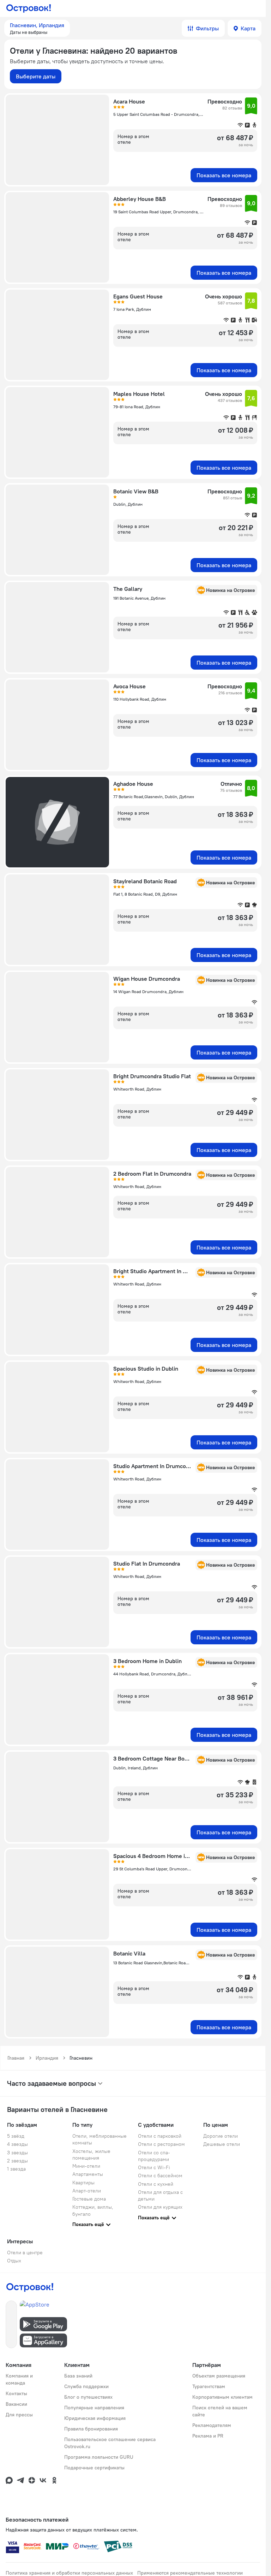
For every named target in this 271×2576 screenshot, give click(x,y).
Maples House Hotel (139, 394)
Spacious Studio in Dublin (146, 1369)
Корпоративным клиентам (222, 2397)
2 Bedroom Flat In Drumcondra (152, 1174)
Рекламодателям (212, 2425)
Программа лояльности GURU (99, 2457)
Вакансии (16, 2404)
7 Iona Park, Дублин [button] (132, 309)
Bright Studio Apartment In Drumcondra (152, 1271)
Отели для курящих (160, 2207)
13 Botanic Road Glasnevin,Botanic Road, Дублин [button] (152, 1963)
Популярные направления (94, 2408)
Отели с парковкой (160, 2136)
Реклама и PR (208, 2436)
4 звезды (17, 2144)
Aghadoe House (133, 784)
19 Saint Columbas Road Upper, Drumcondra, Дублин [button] (158, 212)
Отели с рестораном (161, 2144)
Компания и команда (19, 2379)
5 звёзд (16, 2136)
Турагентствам (209, 2386)
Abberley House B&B (140, 199)
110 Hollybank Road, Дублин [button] (140, 699)
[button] (37, 28)
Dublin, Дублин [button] (128, 504)
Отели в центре (25, 2252)
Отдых (14, 2261)
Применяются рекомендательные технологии (190, 2573)
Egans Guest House (138, 296)
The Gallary (128, 589)
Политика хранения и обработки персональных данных (69, 2573)
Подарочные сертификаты (94, 2468)
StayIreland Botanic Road (145, 881)
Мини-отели (86, 2166)
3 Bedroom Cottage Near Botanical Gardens (152, 1758)
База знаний (78, 2376)
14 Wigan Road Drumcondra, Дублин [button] (148, 992)
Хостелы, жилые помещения (91, 2154)
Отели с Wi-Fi (154, 2167)
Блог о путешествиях (88, 2397)
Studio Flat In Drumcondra (147, 1563)
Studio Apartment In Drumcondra (152, 1466)
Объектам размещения (219, 2376)
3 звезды (17, 2153)
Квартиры (83, 2183)
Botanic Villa (129, 1953)
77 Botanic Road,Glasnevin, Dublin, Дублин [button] (154, 797)
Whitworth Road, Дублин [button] (137, 1089)
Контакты (16, 2393)
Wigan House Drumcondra (147, 979)
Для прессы (19, 2415)
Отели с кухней (156, 2184)
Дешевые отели (222, 2144)
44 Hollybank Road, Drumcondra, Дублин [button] (152, 1674)
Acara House (129, 101)
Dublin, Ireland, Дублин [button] (135, 1768)
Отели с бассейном (160, 2176)
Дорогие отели (221, 2136)
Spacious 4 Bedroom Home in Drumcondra (152, 1856)
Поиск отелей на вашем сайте (220, 2411)
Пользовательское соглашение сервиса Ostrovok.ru (110, 2443)
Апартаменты (88, 2174)
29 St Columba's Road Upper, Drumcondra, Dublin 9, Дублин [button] (152, 1869)
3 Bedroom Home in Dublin (147, 1661)
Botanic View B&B (136, 491)
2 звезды (17, 2161)
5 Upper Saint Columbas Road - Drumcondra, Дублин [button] (158, 114)
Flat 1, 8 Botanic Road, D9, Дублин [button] (145, 894)
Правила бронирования (91, 2429)
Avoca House (130, 686)
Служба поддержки (86, 2386)
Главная (16, 2058)
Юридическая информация (95, 2418)
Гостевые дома (89, 2199)
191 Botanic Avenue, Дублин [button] (139, 598)
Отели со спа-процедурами (154, 2156)
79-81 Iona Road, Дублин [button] (137, 407)
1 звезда (16, 2169)
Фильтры (207, 28)
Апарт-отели (87, 2191)
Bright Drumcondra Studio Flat (152, 1076)
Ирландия (47, 2058)
